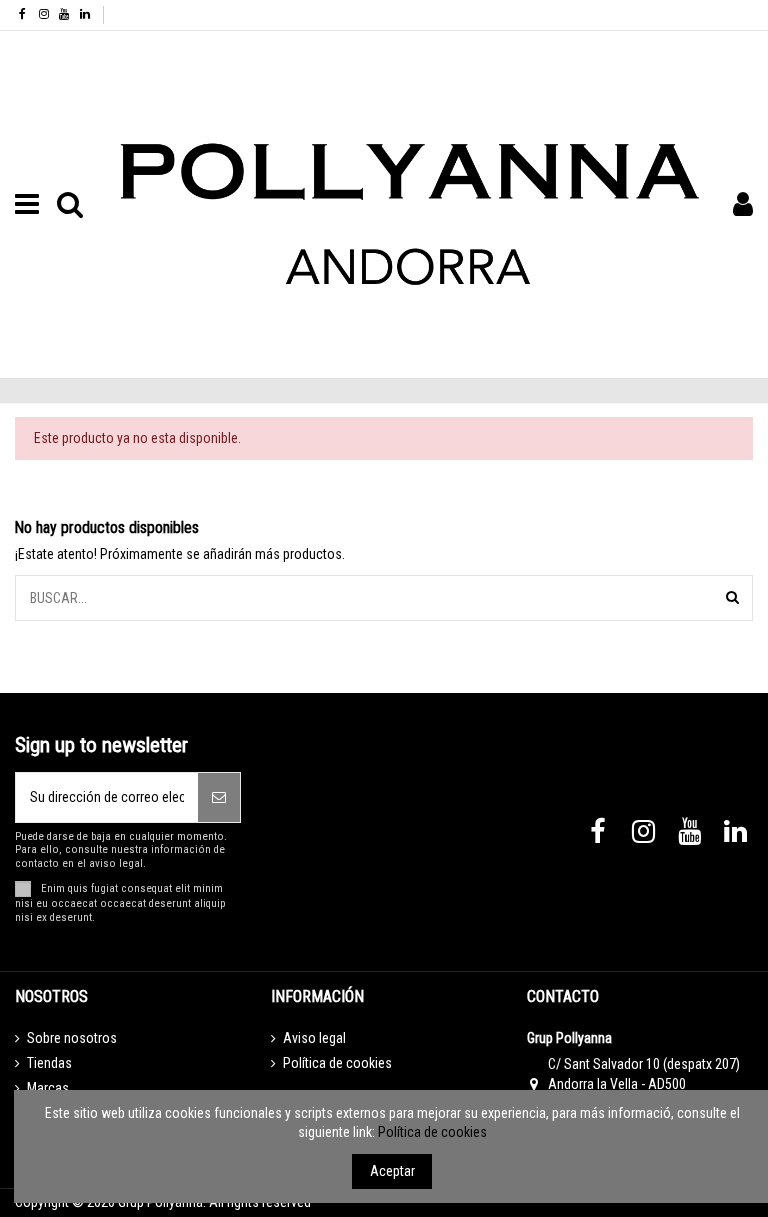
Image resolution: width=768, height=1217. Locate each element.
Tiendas (49, 1063)
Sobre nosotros (72, 1038)
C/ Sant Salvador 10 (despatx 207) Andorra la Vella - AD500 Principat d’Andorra (644, 1083)
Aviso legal (314, 1038)
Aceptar (392, 1171)
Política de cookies (337, 1063)
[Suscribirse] (219, 797)
